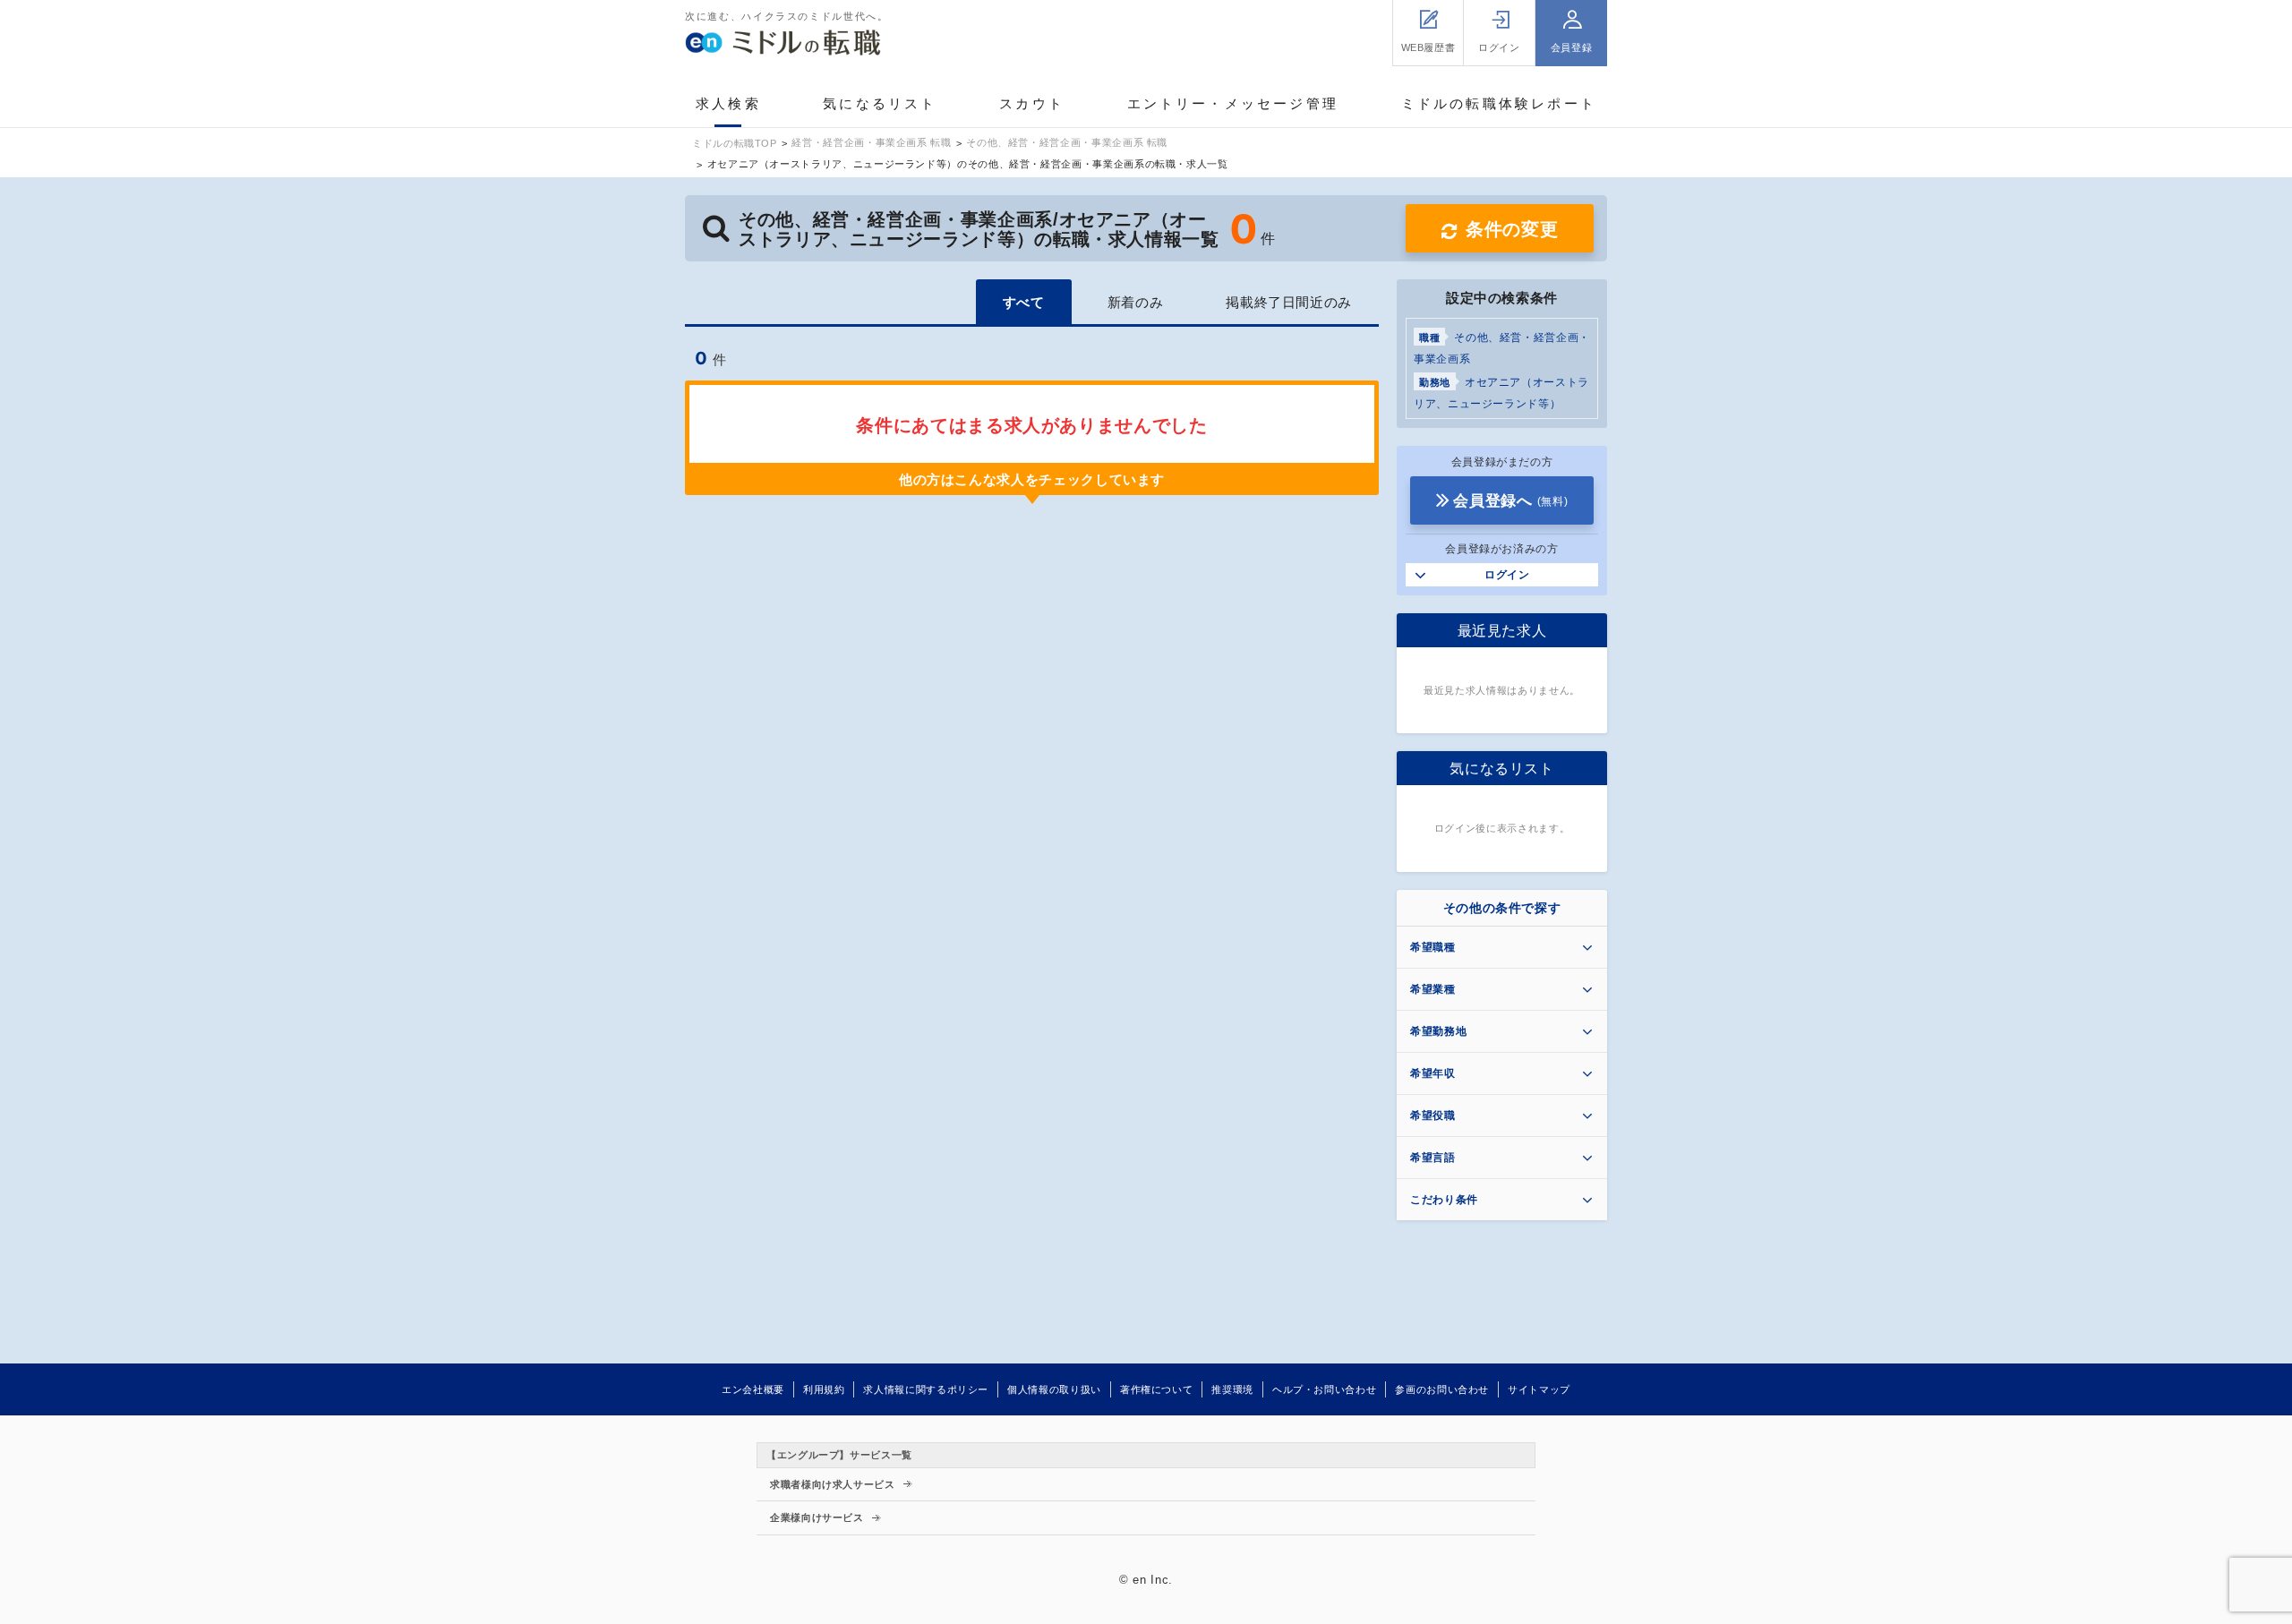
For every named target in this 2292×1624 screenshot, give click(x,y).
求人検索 (728, 103)
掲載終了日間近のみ (1289, 302)
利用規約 (824, 1389)
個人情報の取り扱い (1054, 1389)
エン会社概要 (753, 1389)
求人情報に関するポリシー (926, 1389)
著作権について (1156, 1389)
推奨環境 (1232, 1389)
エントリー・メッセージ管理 (1233, 103)
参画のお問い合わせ (1442, 1389)
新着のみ (1136, 302)
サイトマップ (1539, 1389)
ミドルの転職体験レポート (1499, 103)
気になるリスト (880, 103)
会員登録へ (1510, 501)
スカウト (1032, 103)
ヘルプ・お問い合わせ (1324, 1389)
